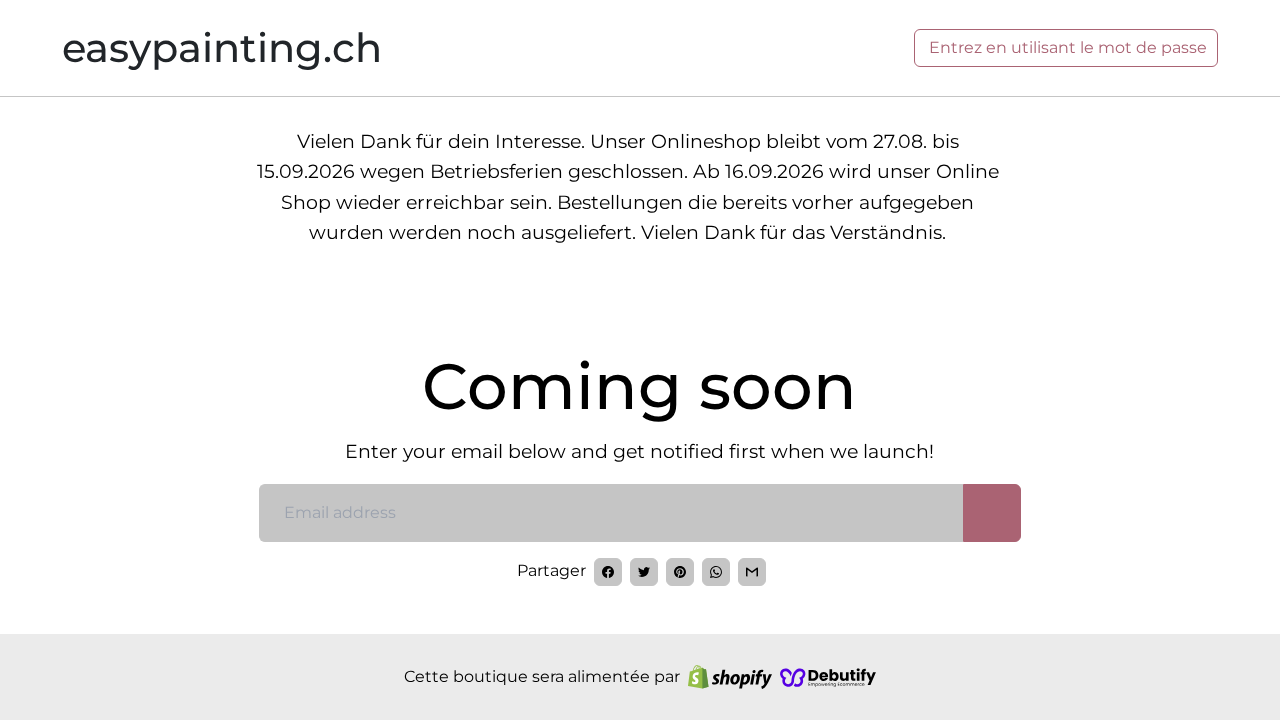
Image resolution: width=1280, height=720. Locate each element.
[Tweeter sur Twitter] (644, 572)
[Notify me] (992, 513)
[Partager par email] (752, 572)
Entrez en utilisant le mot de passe (1066, 47)
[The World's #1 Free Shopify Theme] (828, 677)
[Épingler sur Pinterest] (680, 572)
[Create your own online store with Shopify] (730, 677)
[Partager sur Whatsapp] (716, 572)
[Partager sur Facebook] (608, 572)
